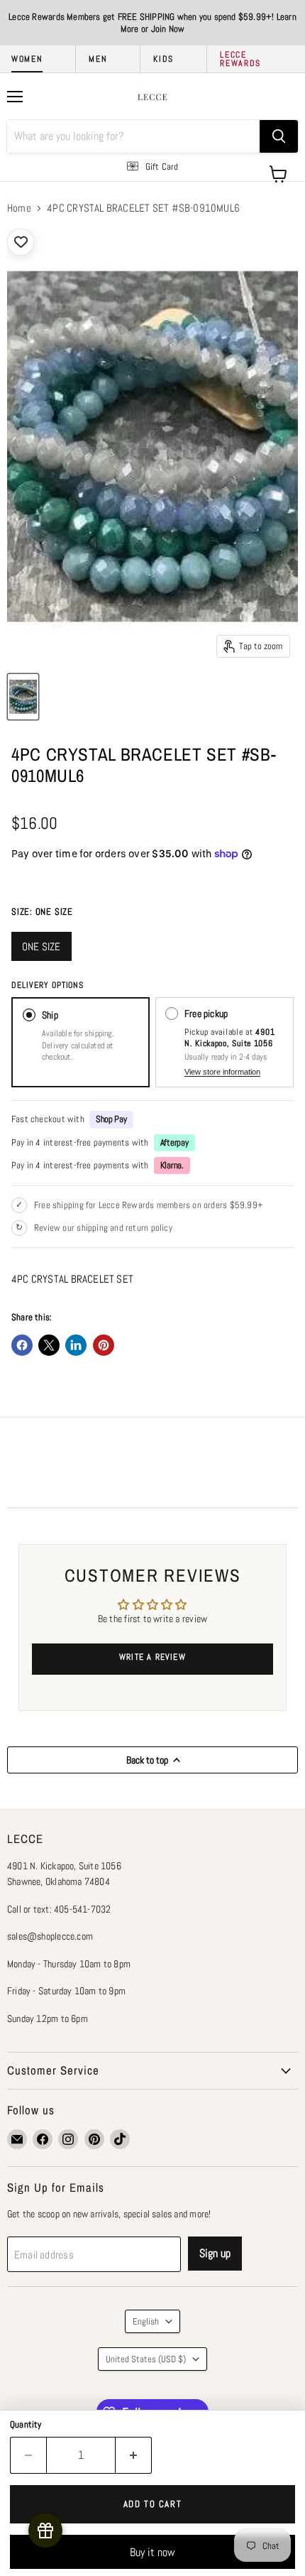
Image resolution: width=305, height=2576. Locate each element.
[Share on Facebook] (22, 1345)
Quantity (26, 2424)
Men (98, 59)
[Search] (279, 136)
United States (146, 2359)
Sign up (215, 2253)
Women (27, 59)
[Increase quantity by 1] (134, 2455)
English (146, 2321)
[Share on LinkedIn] (76, 1345)
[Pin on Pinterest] (104, 1345)
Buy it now (152, 2552)
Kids (163, 59)
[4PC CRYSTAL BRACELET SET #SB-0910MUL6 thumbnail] (23, 697)
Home (19, 208)
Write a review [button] (152, 1657)
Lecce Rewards (240, 59)
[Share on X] (49, 1345)
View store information (222, 1072)
